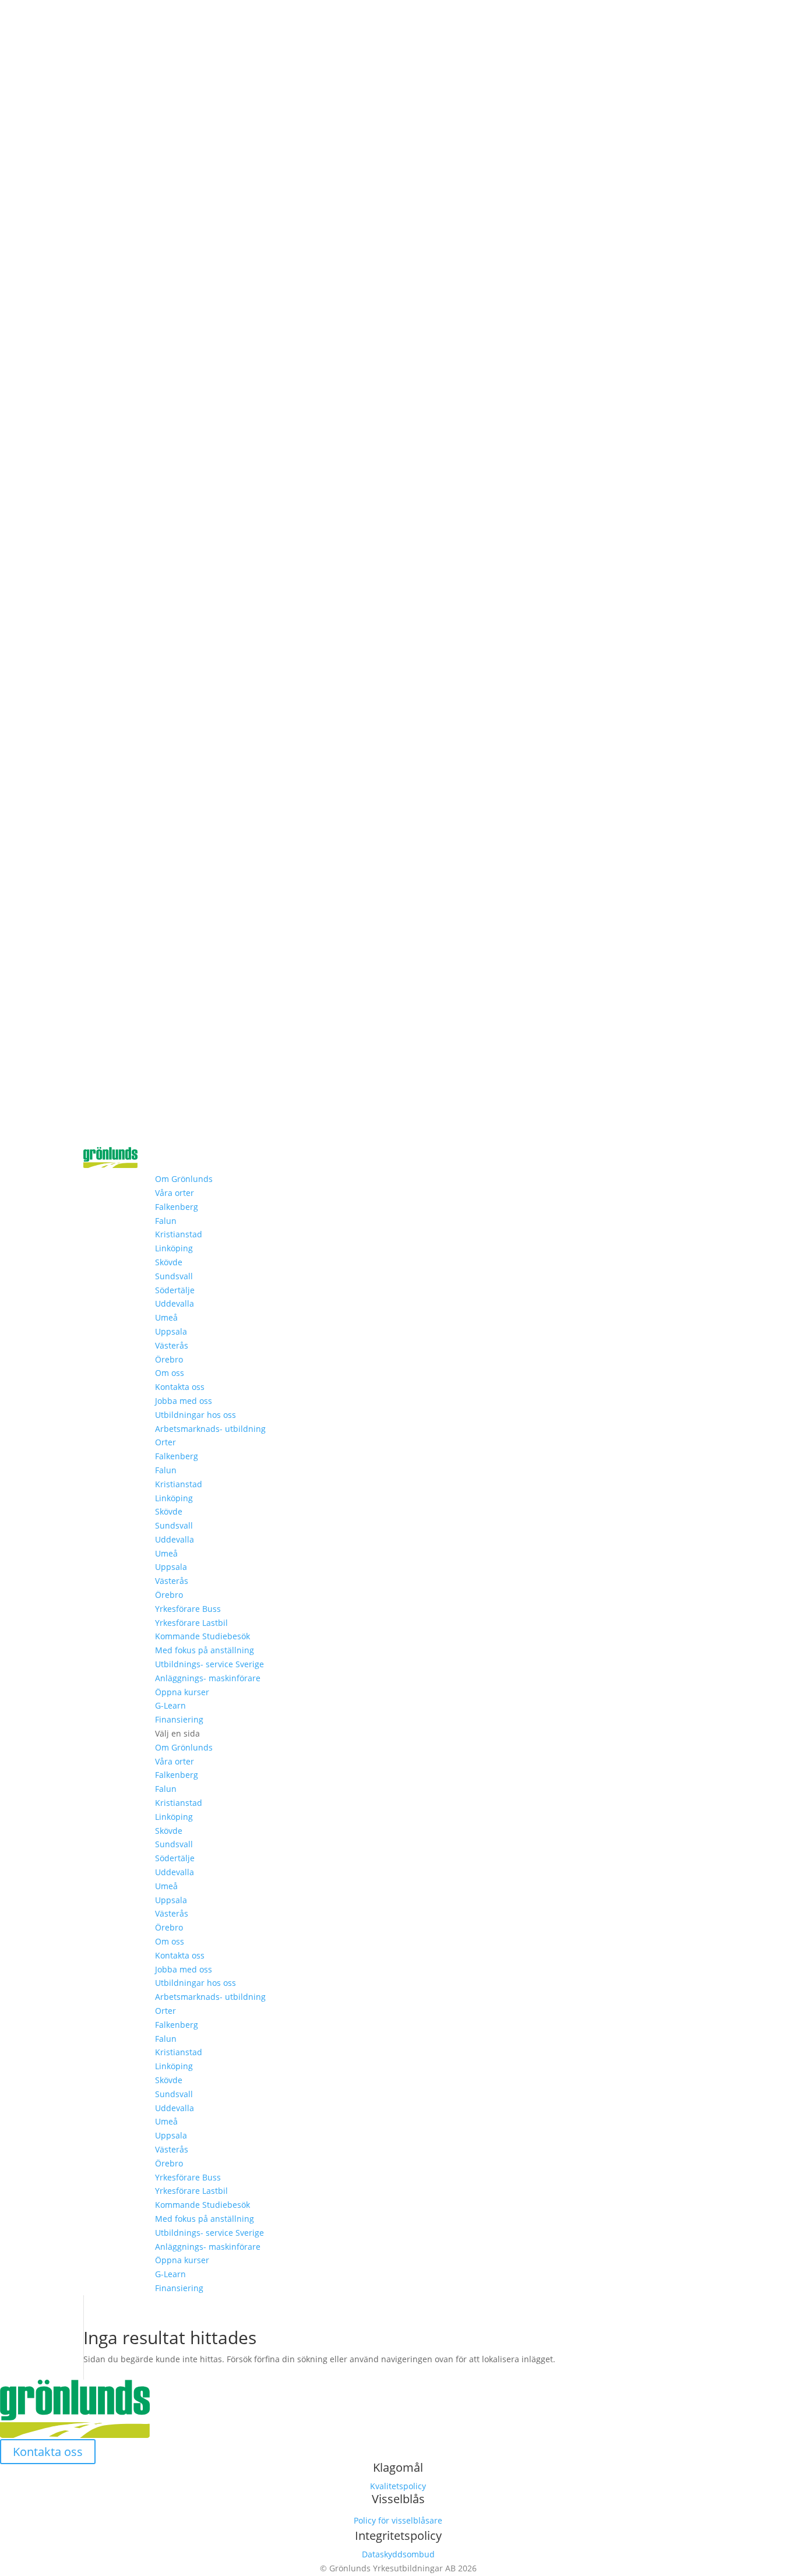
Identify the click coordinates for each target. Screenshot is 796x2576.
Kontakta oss (180, 1387)
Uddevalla (175, 1303)
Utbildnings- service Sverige (209, 1664)
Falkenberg (177, 1207)
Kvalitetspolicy (398, 2486)
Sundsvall (174, 1276)
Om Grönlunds (184, 1179)
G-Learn (170, 1705)
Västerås (172, 1345)
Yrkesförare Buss (188, 1609)
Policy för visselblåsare (398, 2520)
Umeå (166, 1317)
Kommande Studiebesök (202, 1636)
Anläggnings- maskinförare (208, 1678)
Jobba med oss (184, 1401)
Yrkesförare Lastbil (191, 1623)
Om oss (170, 1373)
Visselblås (398, 2499)
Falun (166, 1221)
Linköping (174, 1248)
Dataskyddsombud (398, 2554)
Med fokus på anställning (205, 1650)
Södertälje (175, 1290)
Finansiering (179, 1719)
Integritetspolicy (398, 2536)
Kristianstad (179, 1234)
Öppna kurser (182, 1692)
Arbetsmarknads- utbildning (210, 1429)
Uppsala (171, 1331)
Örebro (169, 1359)
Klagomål (398, 2467)
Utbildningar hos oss (196, 1415)
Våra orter (175, 1193)
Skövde (169, 1262)
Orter (165, 1442)
